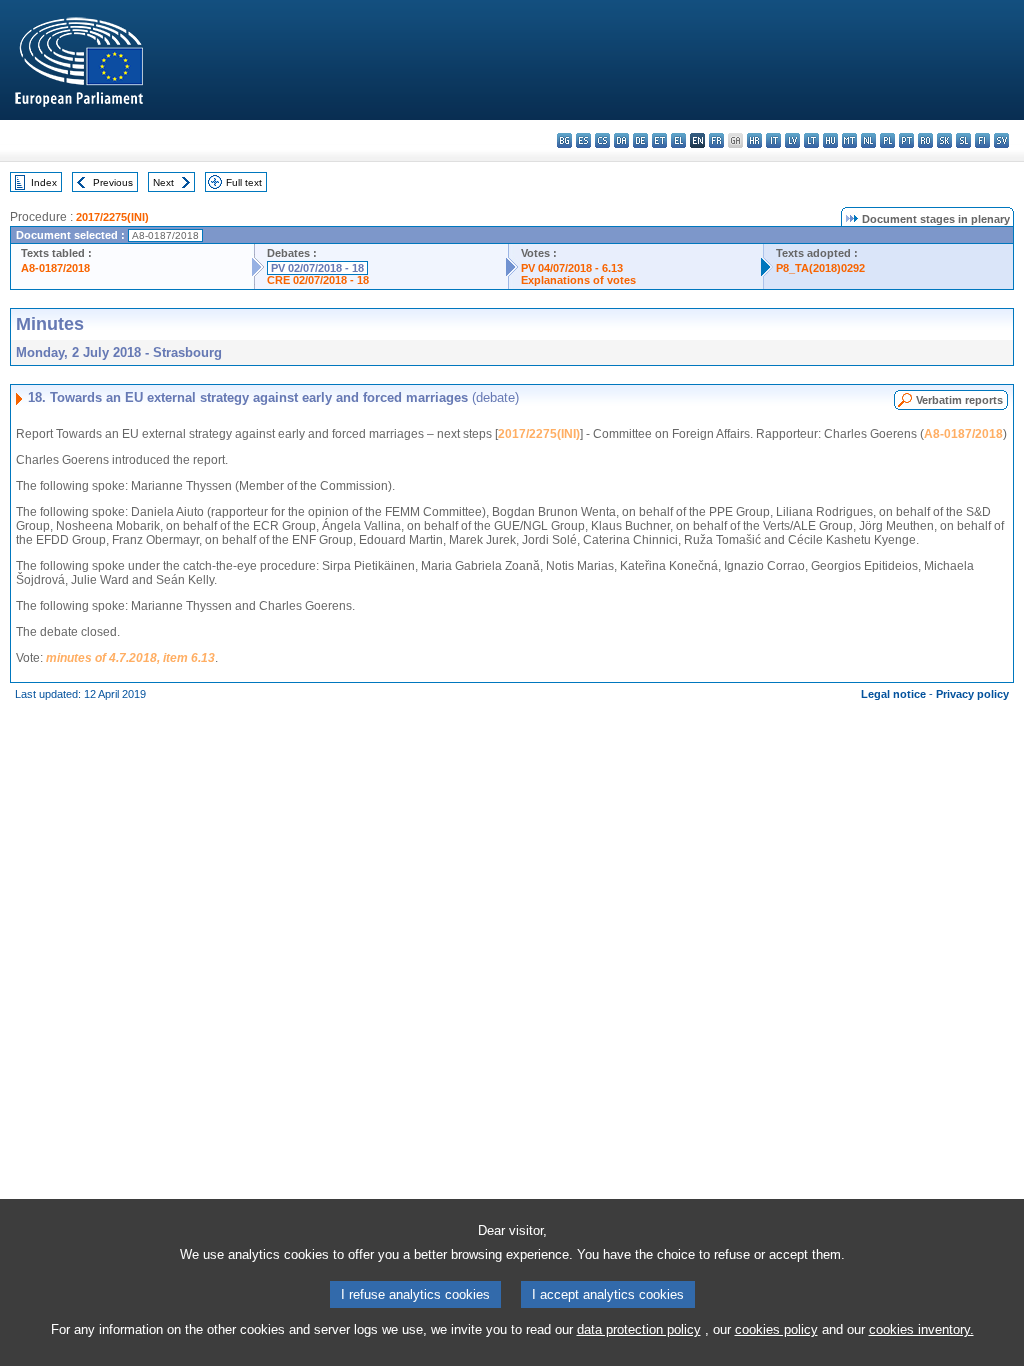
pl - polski (887, 140)
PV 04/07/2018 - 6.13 (572, 268)
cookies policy (776, 1329)
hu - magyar (830, 140)
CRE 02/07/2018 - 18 (318, 280)
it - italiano (773, 140)
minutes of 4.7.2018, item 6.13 (130, 658)
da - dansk (621, 140)
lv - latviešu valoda (792, 140)
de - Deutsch (640, 140)
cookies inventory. (921, 1329)
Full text (244, 182)
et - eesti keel (659, 140)
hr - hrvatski (754, 140)
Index (44, 182)
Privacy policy (972, 694)
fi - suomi (982, 140)
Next (163, 182)
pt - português (906, 140)
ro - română (925, 140)
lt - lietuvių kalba (811, 140)
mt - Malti (849, 140)
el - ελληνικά (678, 140)
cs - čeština (602, 140)
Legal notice (893, 694)
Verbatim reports (959, 400)
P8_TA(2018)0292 (820, 268)
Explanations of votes (578, 280)
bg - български (564, 140)
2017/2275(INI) (112, 217)
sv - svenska (1001, 140)
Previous (113, 182)
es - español (583, 140)
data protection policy (639, 1329)
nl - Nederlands (868, 140)
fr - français (716, 140)
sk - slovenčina (944, 140)
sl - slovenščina (963, 140)
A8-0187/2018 (55, 268)
